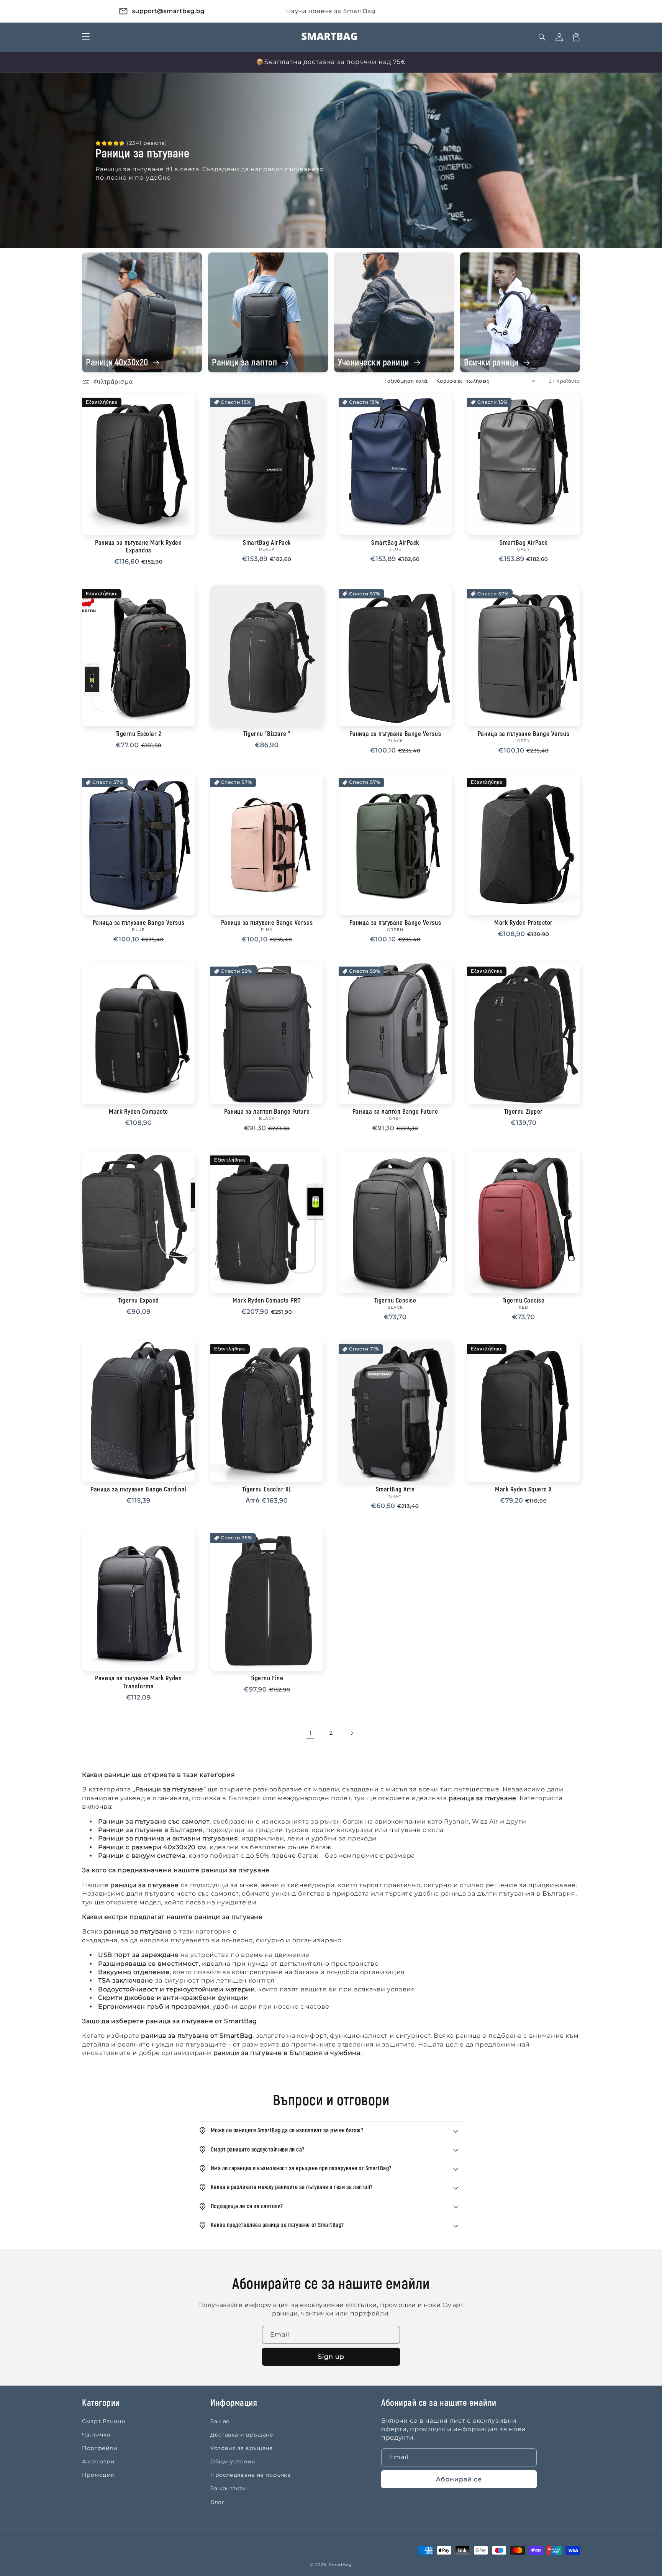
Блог (218, 2502)
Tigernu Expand (138, 1301)
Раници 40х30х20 (118, 363)
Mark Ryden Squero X (524, 1490)
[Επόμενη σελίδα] (352, 1733)
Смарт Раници (104, 2421)
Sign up (331, 2357)
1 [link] (311, 1733)
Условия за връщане (242, 2448)
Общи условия (233, 2461)
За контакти (228, 2488)
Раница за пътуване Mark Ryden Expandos (138, 547)
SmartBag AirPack (267, 543)
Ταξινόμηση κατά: (406, 381)
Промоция (98, 2475)
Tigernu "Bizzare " (267, 734)
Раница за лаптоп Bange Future (267, 1112)
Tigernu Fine (267, 1678)
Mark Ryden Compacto (138, 1112)
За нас (220, 2421)
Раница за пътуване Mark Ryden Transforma (138, 1682)
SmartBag (340, 2565)
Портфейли (100, 2448)
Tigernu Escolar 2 (139, 734)
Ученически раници (374, 363)
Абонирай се (459, 2479)
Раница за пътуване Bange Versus (395, 734)
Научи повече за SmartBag (331, 11)
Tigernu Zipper (523, 1112)
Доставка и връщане (242, 2435)
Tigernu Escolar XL (267, 1490)
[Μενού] (86, 37)
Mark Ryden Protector (523, 923)
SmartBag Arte (395, 1490)
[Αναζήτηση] (542, 37)
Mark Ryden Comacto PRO (267, 1301)
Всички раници (492, 363)
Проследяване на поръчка (251, 2475)
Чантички (96, 2435)
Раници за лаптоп (246, 363)
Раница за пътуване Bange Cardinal (138, 1490)
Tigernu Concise (395, 1301)
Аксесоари (98, 2461)
